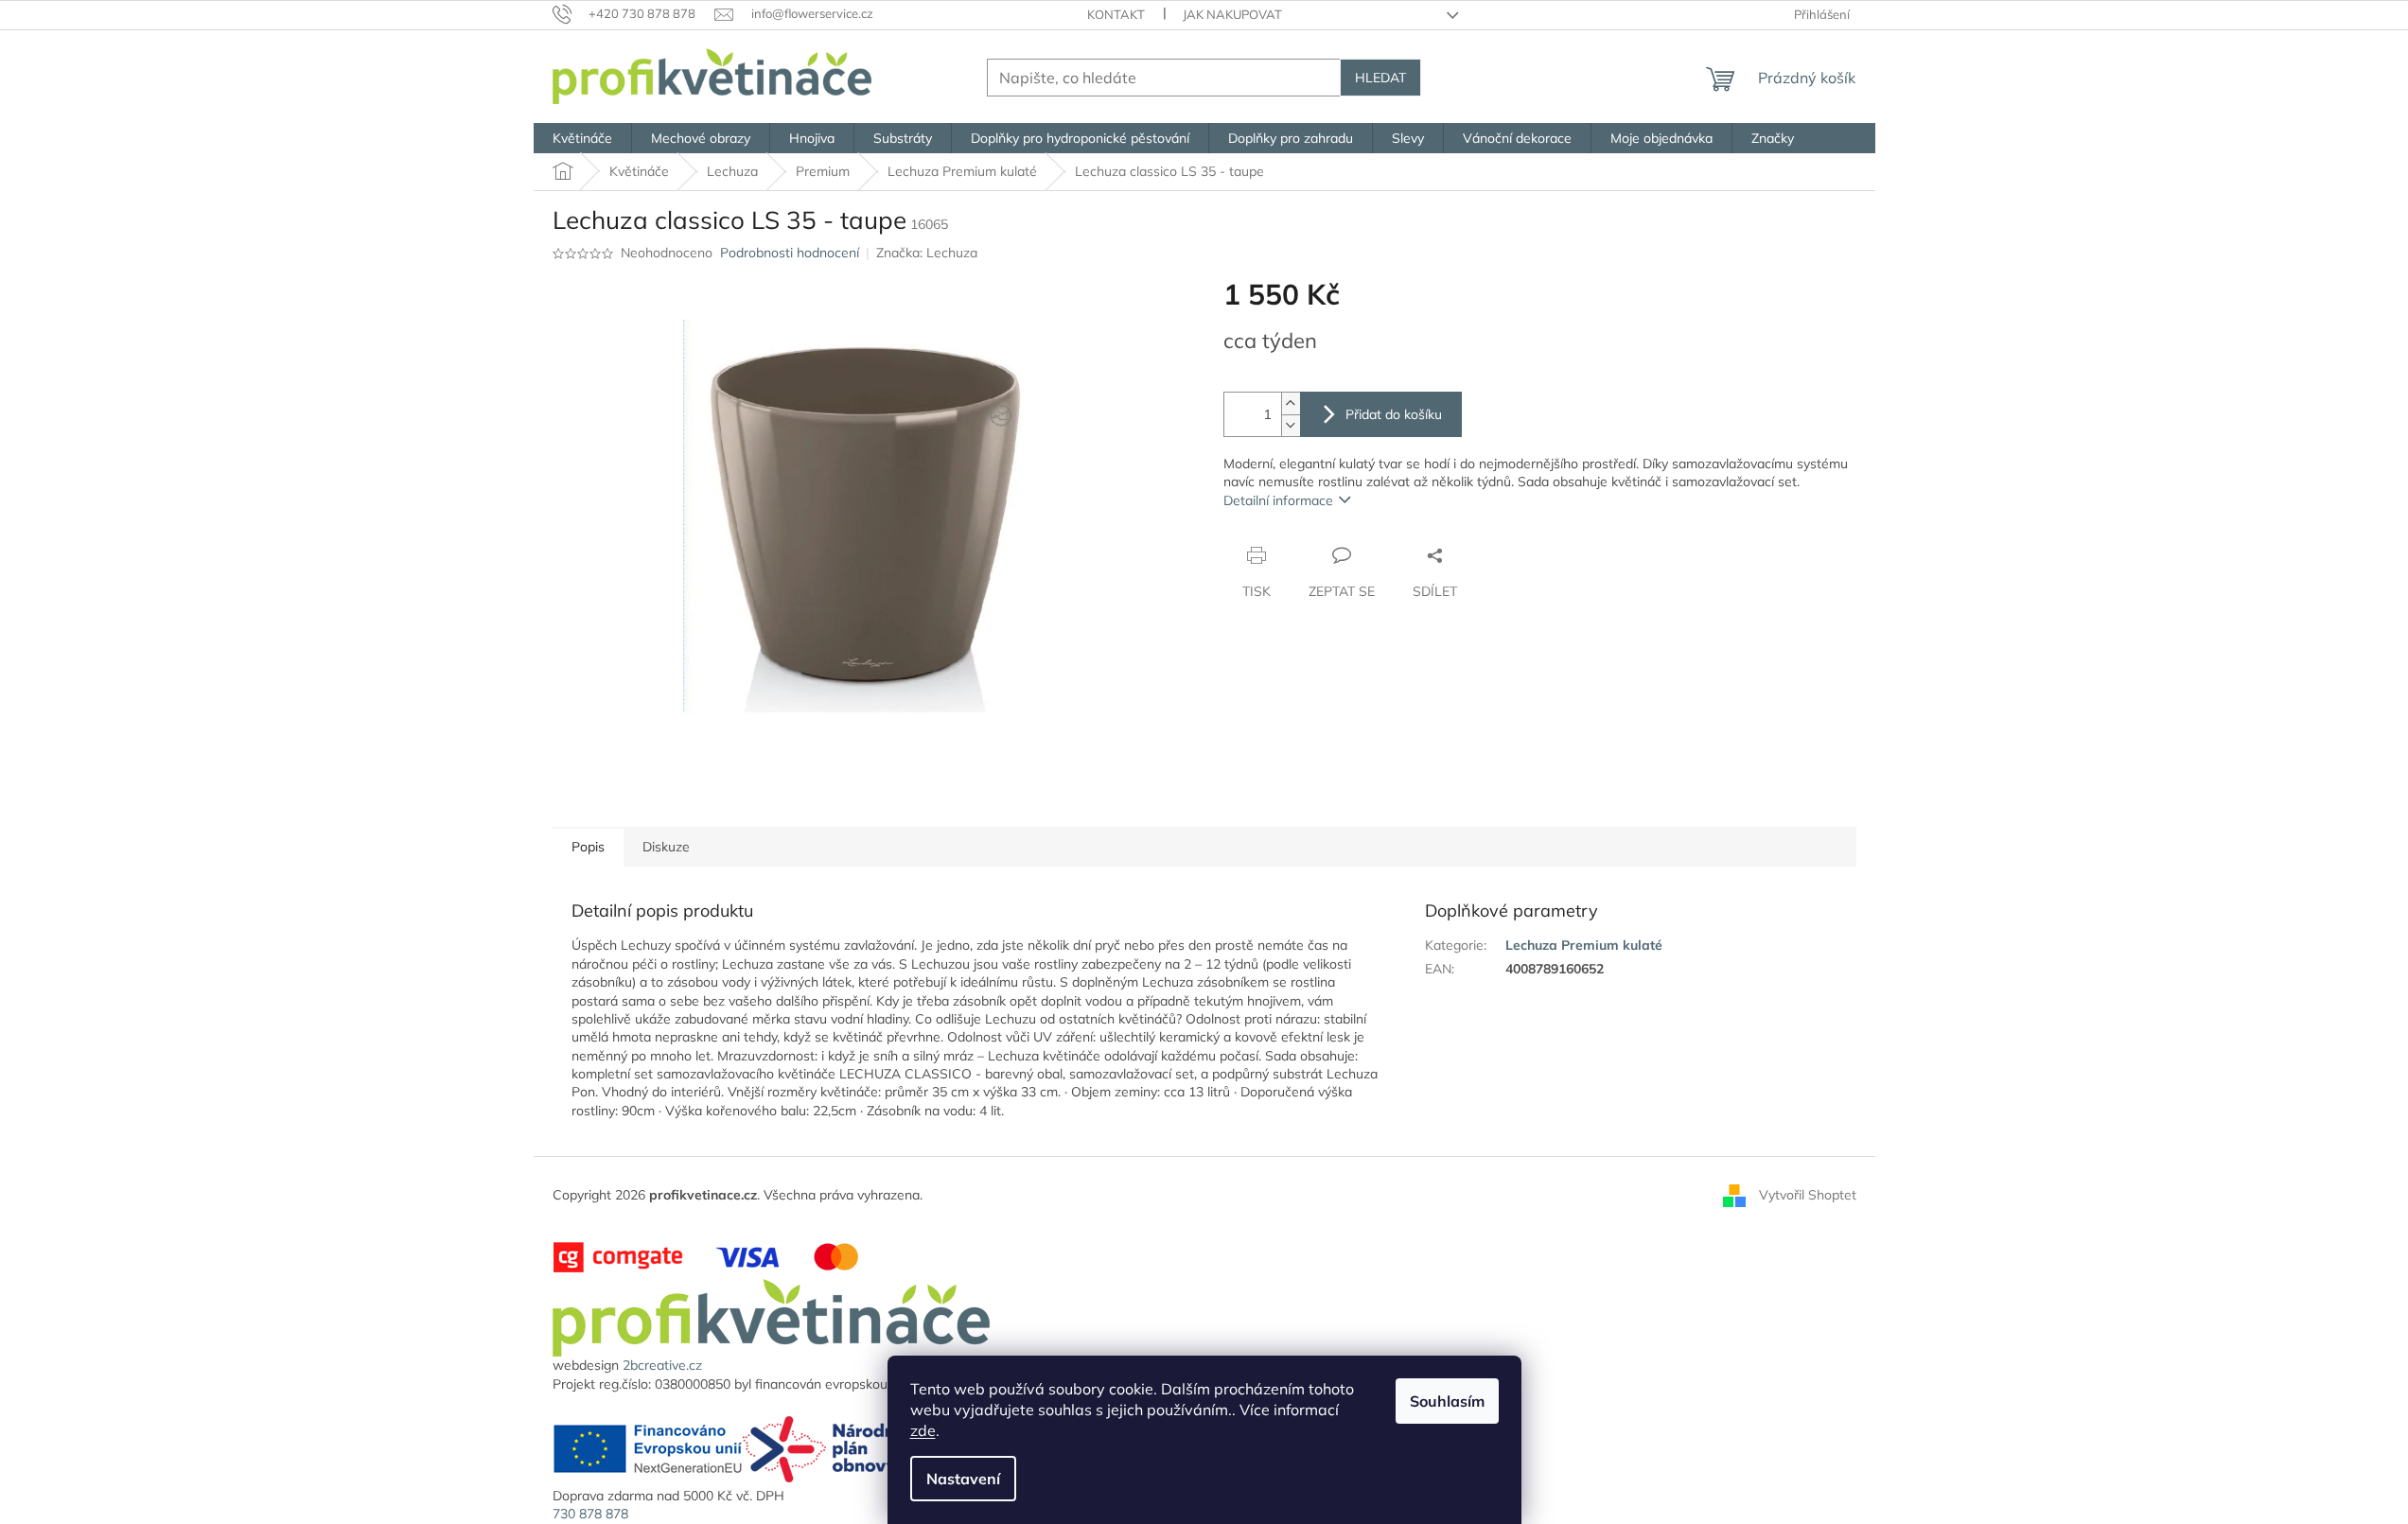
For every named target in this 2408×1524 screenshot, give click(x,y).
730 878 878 (590, 1514)
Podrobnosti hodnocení (790, 253)
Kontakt (1116, 14)
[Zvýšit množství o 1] (1291, 403)
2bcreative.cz (662, 1365)
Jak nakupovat (1232, 14)
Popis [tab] (588, 847)
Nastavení (963, 1479)
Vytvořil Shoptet (1808, 1194)
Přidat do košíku (1394, 414)
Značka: (927, 253)
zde (923, 1430)
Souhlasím (1447, 1401)
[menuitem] (582, 138)
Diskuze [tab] (666, 847)
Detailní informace (1278, 500)
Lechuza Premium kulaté (1584, 945)
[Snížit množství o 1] (1291, 425)
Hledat (1380, 78)
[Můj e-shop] (771, 1317)
